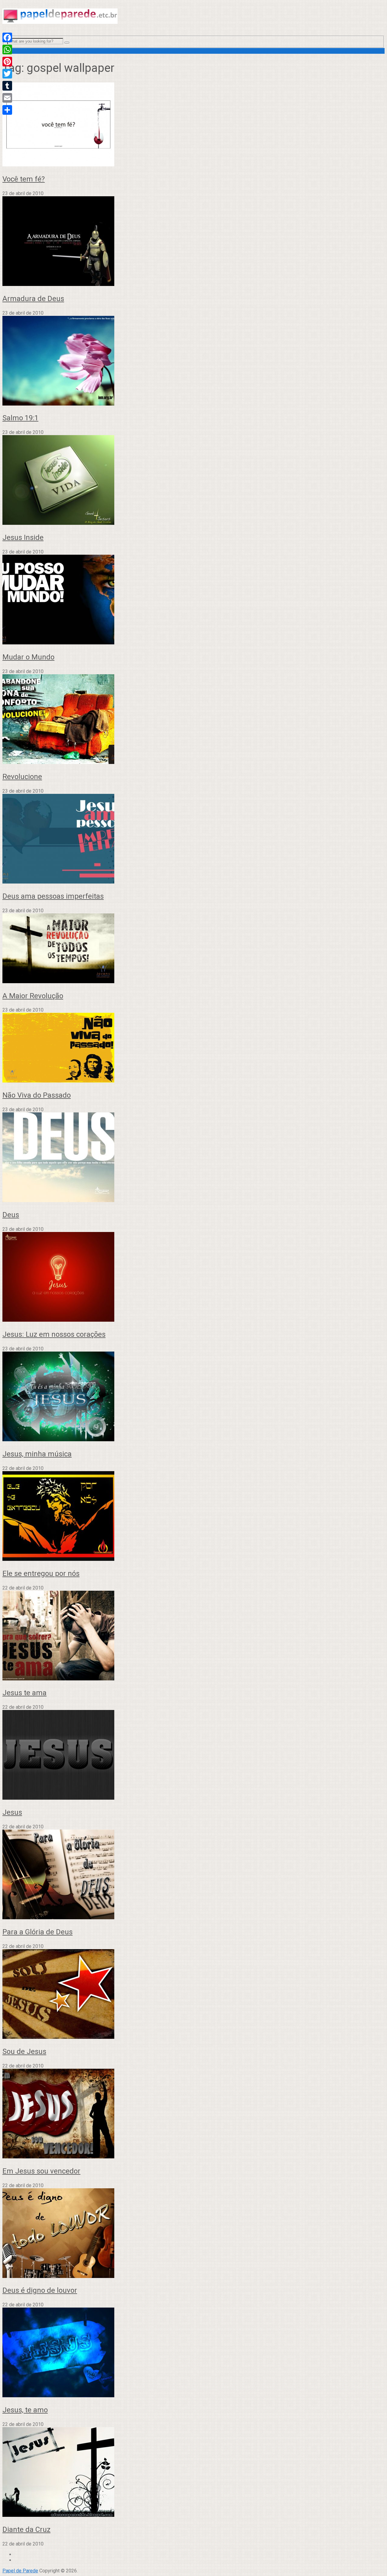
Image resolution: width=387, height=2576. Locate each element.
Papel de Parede (20, 2571)
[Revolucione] (193, 720)
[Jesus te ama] (193, 1636)
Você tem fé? (24, 179)
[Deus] (193, 1158)
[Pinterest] (7, 62)
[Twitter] (7, 74)
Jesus (12, 1812)
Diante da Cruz (26, 2529)
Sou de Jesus (24, 2051)
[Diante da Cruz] (193, 2473)
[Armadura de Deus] (193, 242)
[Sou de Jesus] (193, 1995)
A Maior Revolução (33, 996)
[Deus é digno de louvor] (193, 2234)
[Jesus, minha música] (193, 1397)
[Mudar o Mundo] (193, 600)
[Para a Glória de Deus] (193, 1875)
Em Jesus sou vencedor (41, 2171)
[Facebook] (7, 37)
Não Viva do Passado (37, 1095)
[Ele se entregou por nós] (193, 1517)
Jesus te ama (24, 1693)
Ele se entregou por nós (41, 1574)
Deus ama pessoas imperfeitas (53, 896)
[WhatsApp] (7, 50)
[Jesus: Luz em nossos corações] (193, 1277)
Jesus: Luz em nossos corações (54, 1334)
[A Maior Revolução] (193, 949)
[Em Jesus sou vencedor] (193, 2114)
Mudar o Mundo (28, 657)
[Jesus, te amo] (193, 2353)
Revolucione (22, 777)
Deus (11, 1215)
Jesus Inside (23, 537)
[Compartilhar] (7, 110)
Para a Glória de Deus (37, 1932)
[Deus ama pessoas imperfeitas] (193, 839)
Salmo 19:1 (20, 418)
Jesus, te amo (25, 2410)
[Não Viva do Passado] (193, 1048)
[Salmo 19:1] (193, 361)
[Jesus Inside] (193, 481)
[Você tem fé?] (193, 125)
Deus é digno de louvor (40, 2290)
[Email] (7, 98)
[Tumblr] (7, 86)
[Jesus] (193, 1755)
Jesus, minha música (37, 1454)
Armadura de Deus (33, 299)
